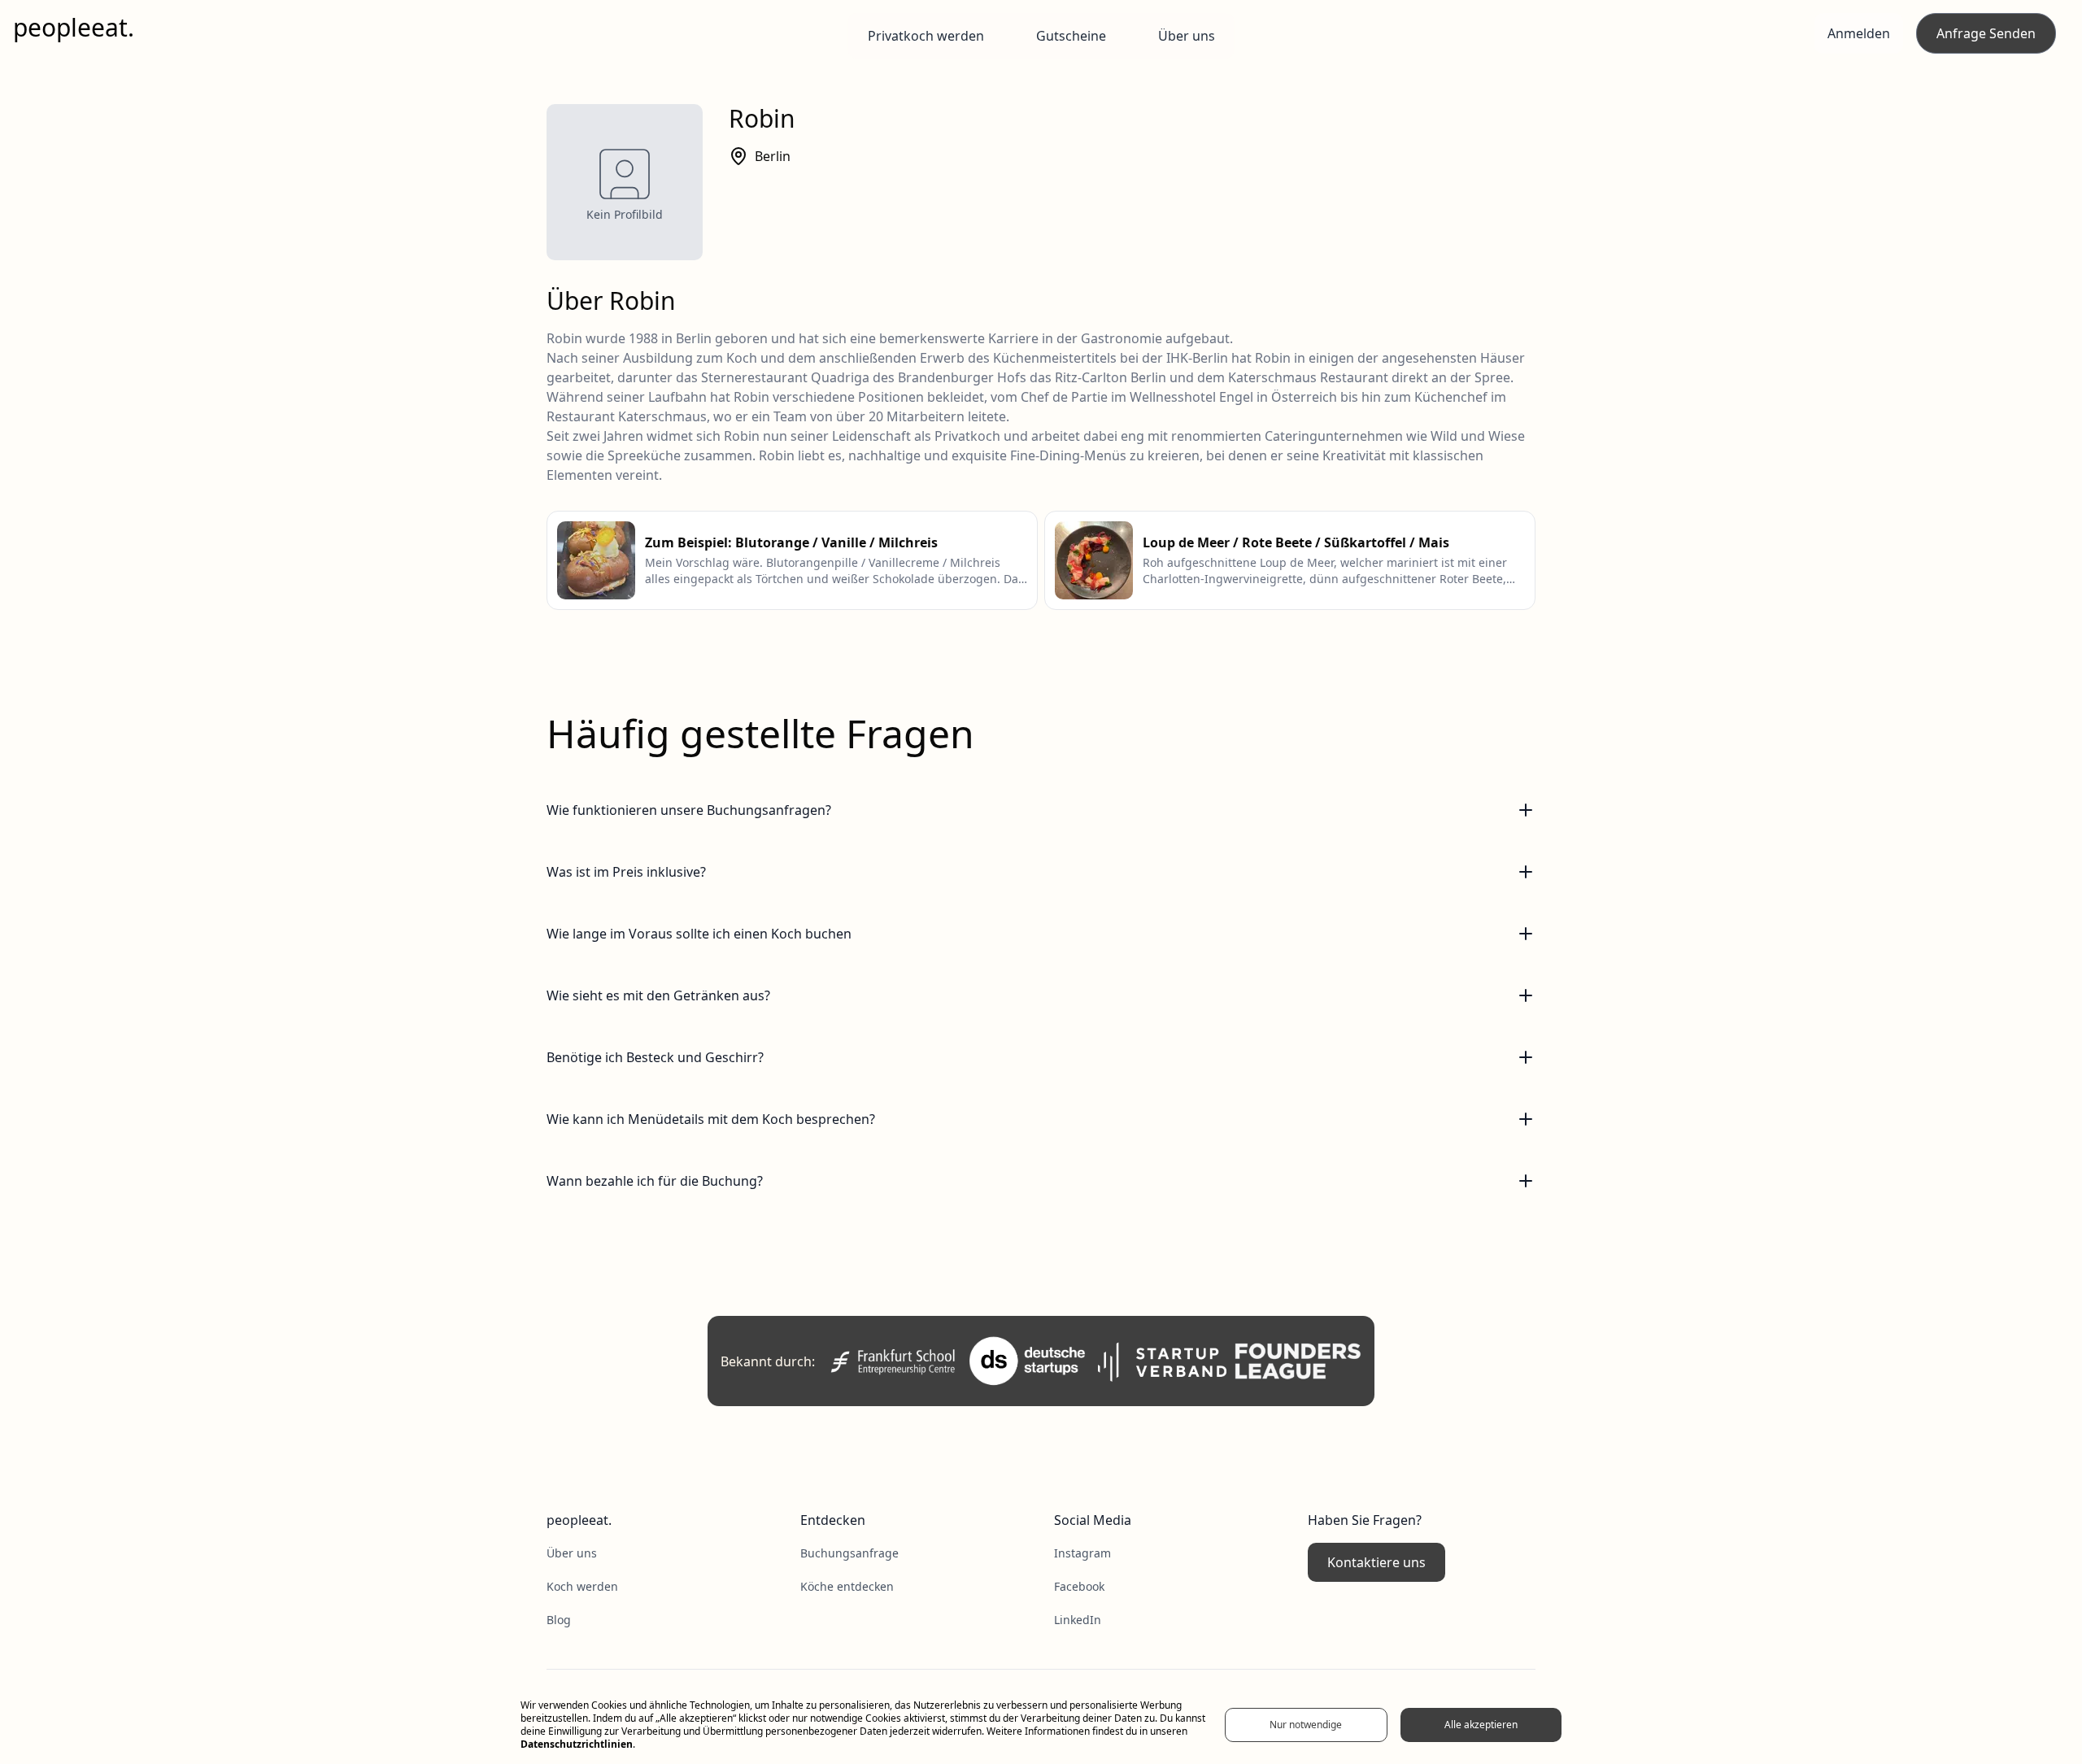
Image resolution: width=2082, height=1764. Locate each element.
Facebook (1079, 1586)
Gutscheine (1071, 36)
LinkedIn (1078, 1620)
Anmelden (1859, 33)
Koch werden (582, 1586)
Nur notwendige (1306, 1725)
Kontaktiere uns (1376, 1562)
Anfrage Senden (1986, 33)
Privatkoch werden (926, 36)
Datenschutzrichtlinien (577, 1744)
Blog (559, 1620)
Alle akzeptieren (1481, 1725)
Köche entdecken (847, 1586)
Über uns (1187, 36)
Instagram (1082, 1553)
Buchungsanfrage (849, 1553)
